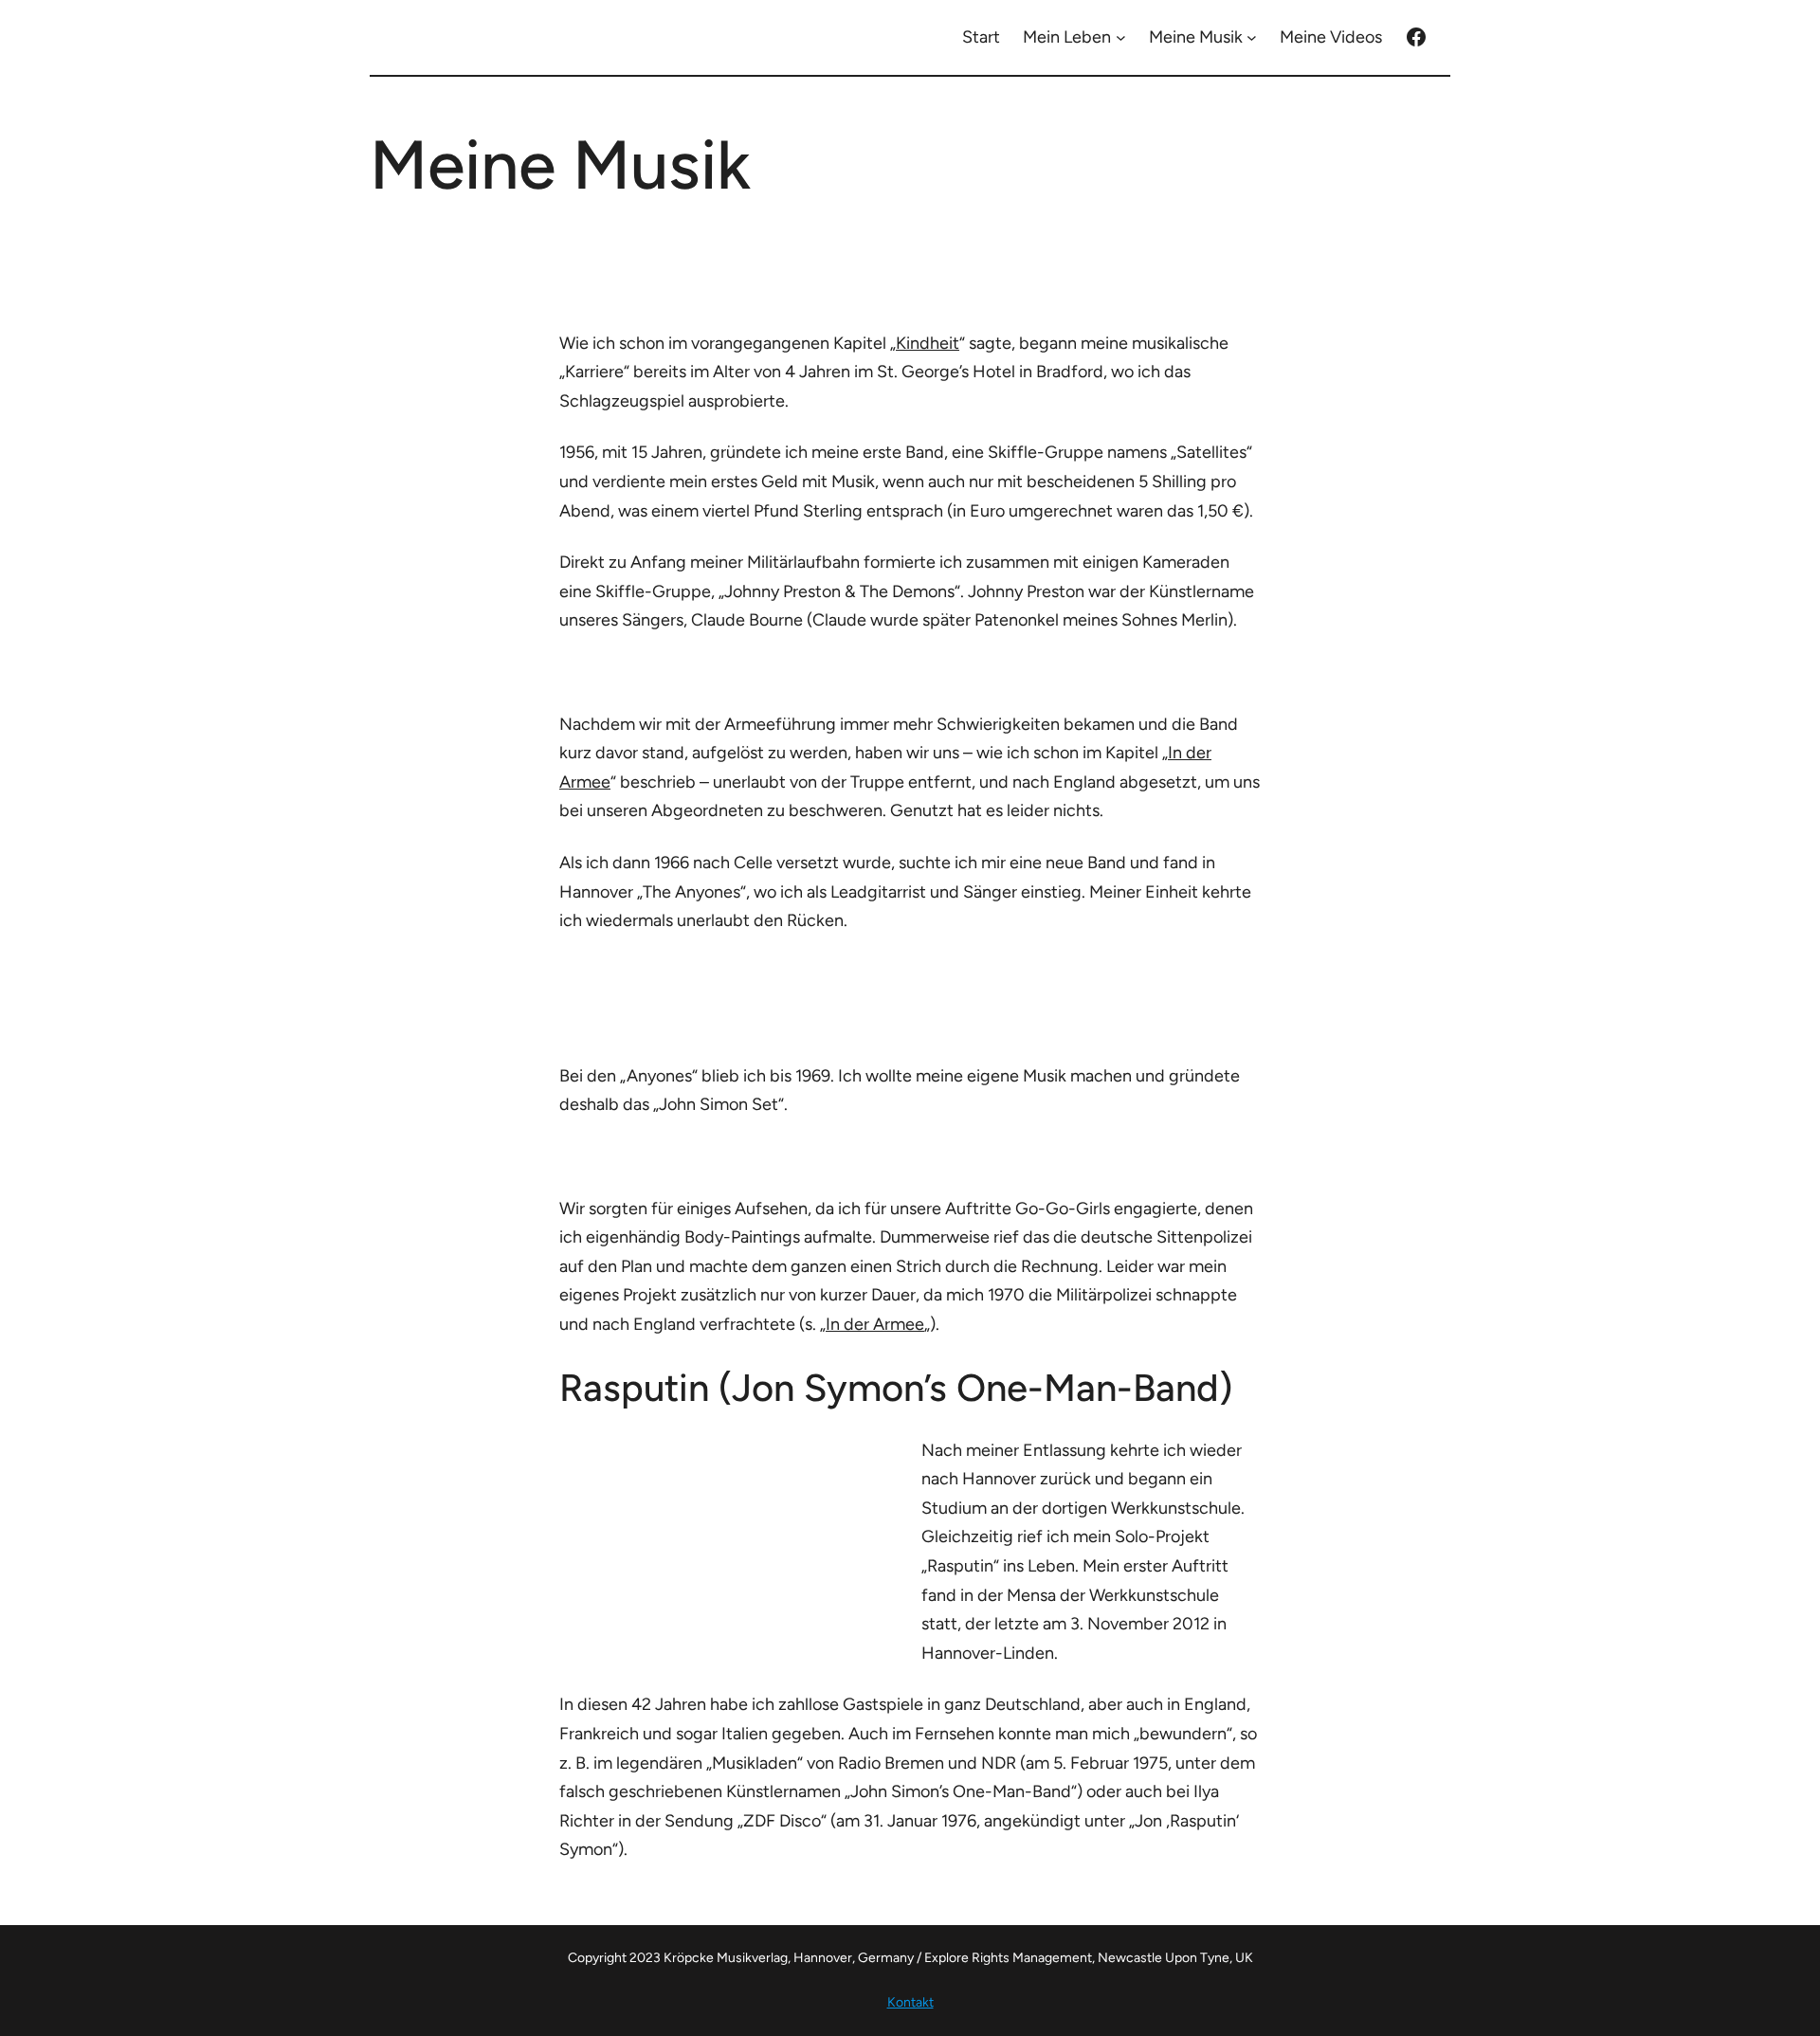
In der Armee (875, 1324)
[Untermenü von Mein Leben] (1121, 37)
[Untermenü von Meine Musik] (1252, 37)
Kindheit (928, 343)
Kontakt (910, 2002)
